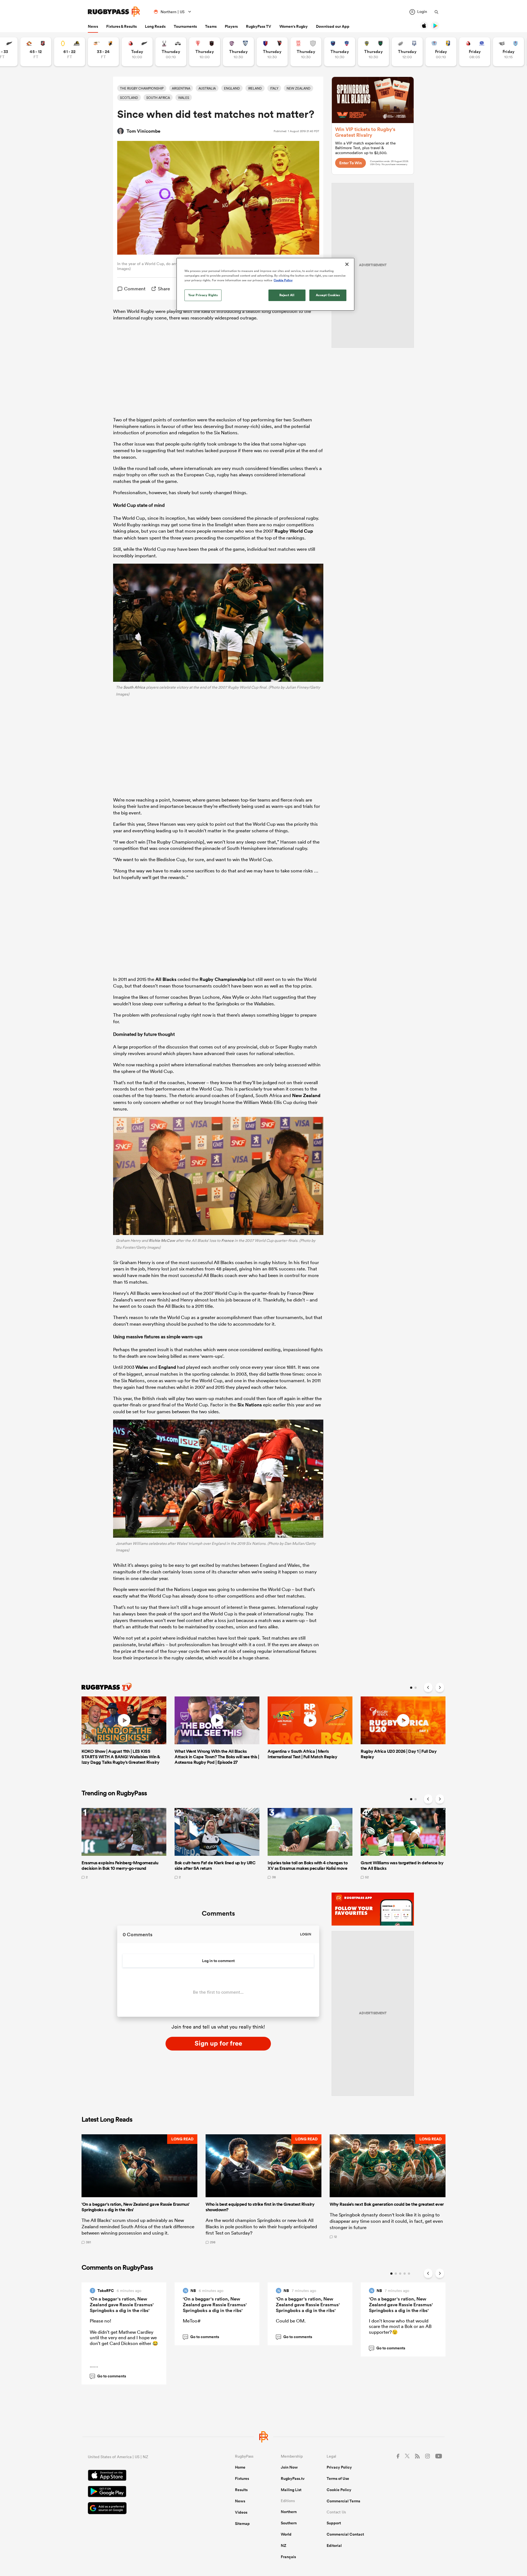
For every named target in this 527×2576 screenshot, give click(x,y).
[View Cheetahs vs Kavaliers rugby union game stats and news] (103, 52)
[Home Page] (114, 12)
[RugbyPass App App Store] (142, 2476)
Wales (142, 1367)
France (227, 1240)
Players (231, 26)
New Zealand (306, 1095)
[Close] (347, 264)
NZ (284, 2546)
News (93, 26)
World (286, 2534)
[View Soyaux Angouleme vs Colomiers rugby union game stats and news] (238, 52)
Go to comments (108, 2376)
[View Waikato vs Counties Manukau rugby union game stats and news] (36, 52)
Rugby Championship (223, 979)
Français (288, 2557)
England (167, 1367)
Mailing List (291, 2490)
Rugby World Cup (294, 531)
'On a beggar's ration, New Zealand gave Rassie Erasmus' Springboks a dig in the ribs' (122, 2305)
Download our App (333, 26)
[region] (265, 284)
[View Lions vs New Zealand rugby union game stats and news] (137, 52)
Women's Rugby (294, 26)
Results (241, 2490)
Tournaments (185, 26)
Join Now (289, 2467)
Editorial (334, 2546)
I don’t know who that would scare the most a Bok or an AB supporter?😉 (400, 2326)
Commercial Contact (345, 2534)
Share (164, 289)
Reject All (287, 295)
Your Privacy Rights (203, 295)
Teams (211, 26)
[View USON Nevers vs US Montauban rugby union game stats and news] (373, 52)
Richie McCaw (162, 1240)
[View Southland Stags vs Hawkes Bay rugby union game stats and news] (171, 52)
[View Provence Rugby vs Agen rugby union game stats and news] (407, 52)
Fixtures (242, 2478)
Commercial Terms (343, 2501)
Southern (289, 2523)
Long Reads (155, 26)
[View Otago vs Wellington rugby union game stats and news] (70, 52)
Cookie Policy (339, 2490)
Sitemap (242, 2524)
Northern (289, 2512)
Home (240, 2467)
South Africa (134, 687)
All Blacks (166, 979)
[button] (139, 2189)
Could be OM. (291, 2321)
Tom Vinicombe (143, 131)
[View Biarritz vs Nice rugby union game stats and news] (205, 52)
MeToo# (192, 2321)
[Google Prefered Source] (142, 2509)
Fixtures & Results (121, 26)
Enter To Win (351, 163)
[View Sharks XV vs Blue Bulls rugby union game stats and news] (508, 52)
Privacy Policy (339, 2467)
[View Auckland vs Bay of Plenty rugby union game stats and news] (441, 52)
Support (334, 2523)
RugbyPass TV (259, 26)
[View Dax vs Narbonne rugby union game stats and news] (306, 52)
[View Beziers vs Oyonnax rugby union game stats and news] (272, 52)
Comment (135, 289)
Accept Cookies (328, 295)
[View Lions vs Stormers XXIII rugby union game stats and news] (475, 52)
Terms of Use (338, 2478)
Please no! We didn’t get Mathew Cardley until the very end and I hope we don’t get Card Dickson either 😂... (124, 2343)
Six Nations (250, 1405)
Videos (241, 2512)
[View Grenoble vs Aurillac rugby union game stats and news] (340, 52)
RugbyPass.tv (293, 2478)
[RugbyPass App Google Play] (142, 2492)
